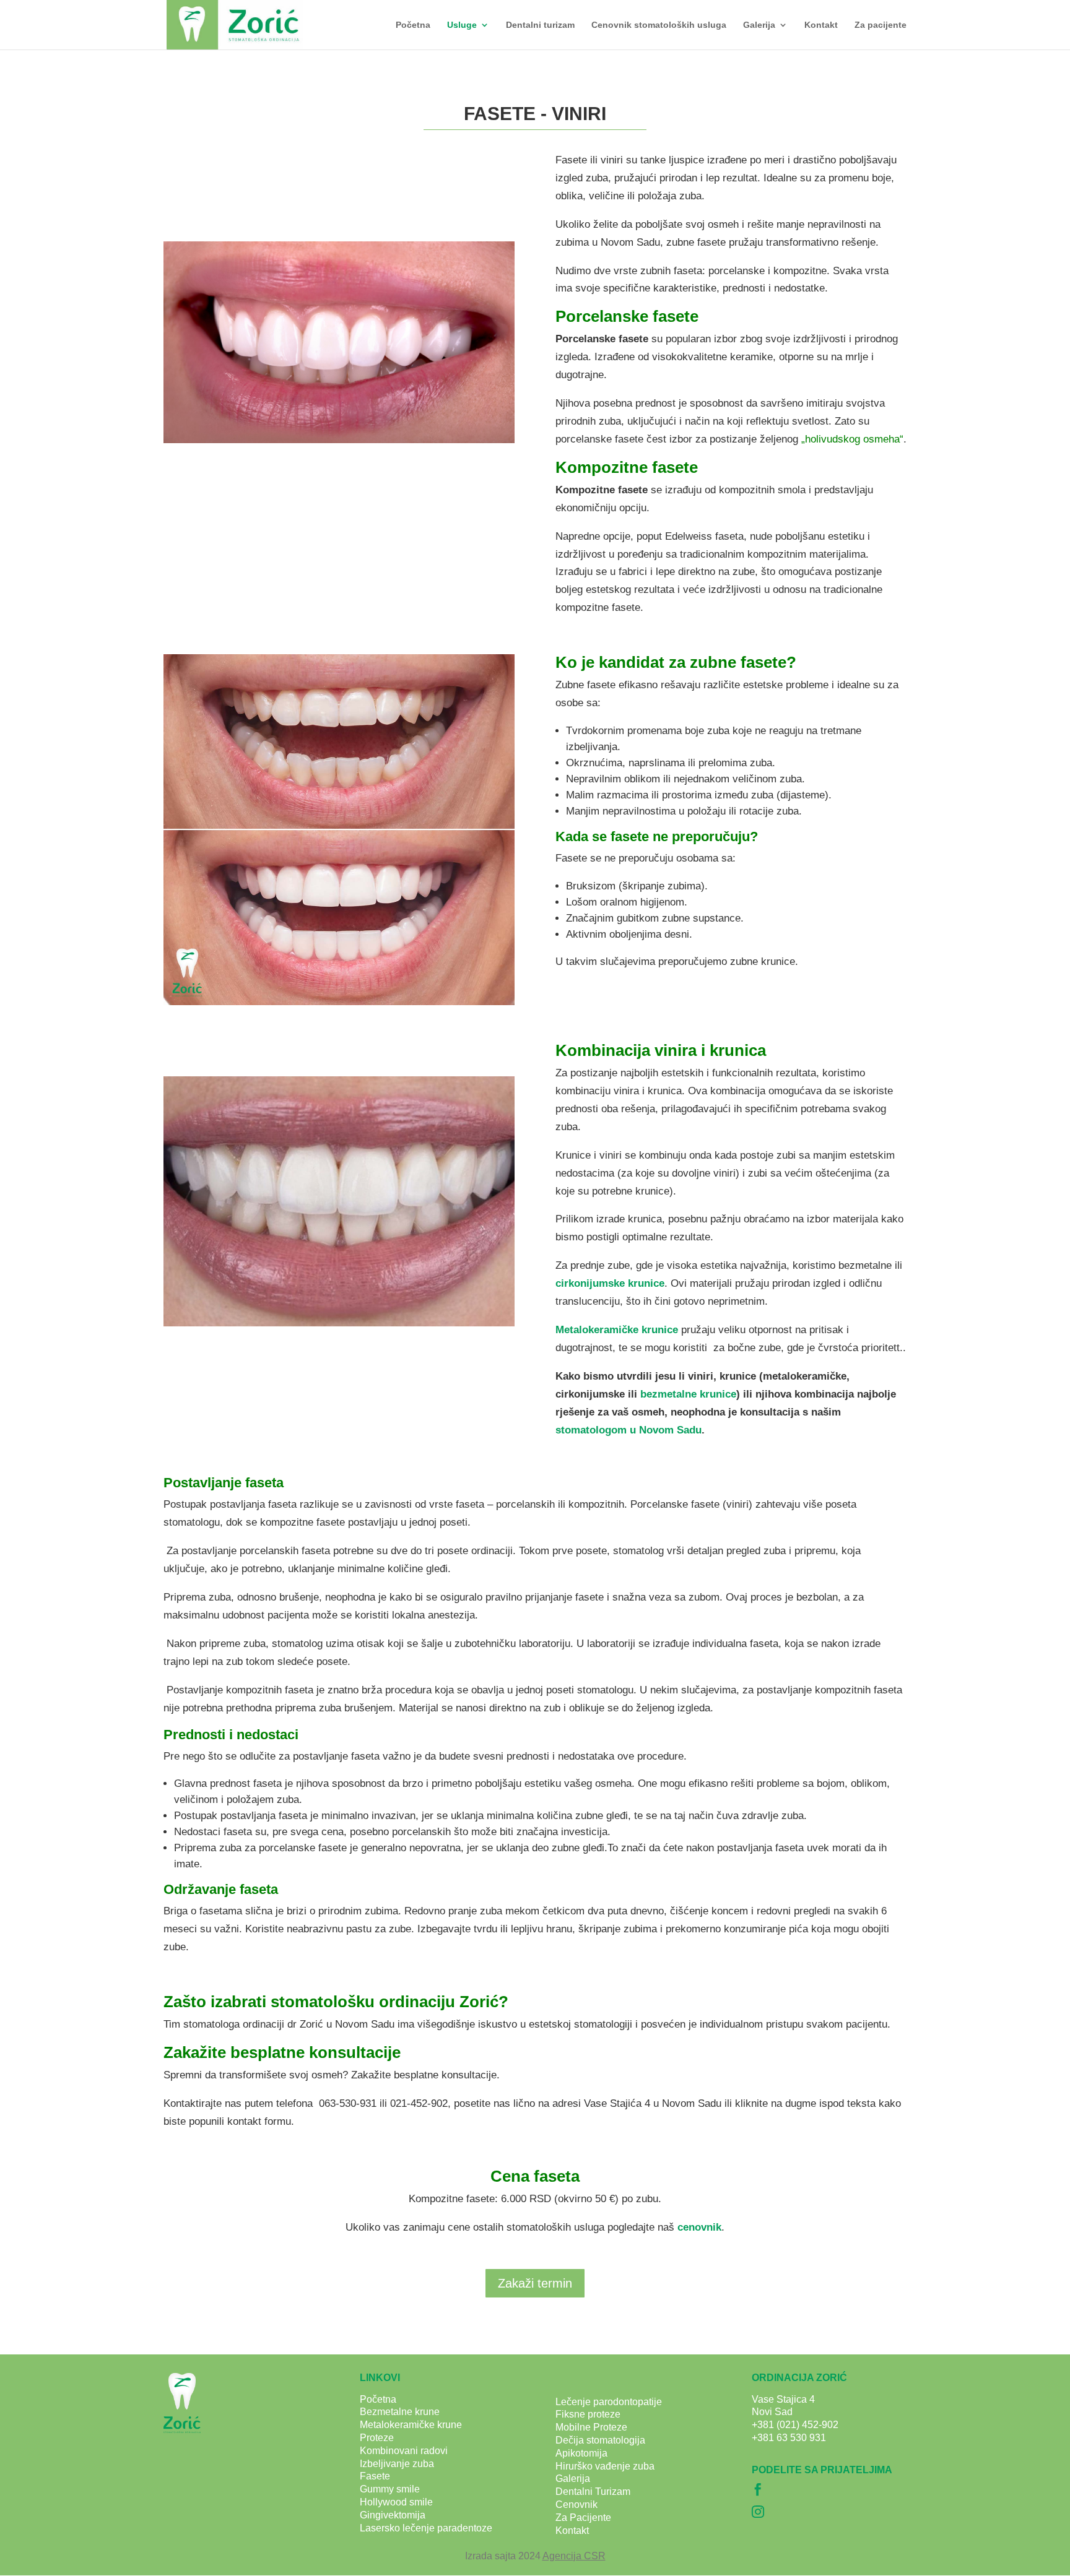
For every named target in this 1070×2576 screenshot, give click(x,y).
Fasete (375, 2476)
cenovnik (699, 2227)
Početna (413, 25)
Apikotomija (581, 2453)
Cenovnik (576, 2505)
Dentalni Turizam (593, 2492)
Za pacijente (881, 25)
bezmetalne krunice (688, 1394)
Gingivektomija (393, 2515)
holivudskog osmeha (852, 439)
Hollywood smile (396, 2502)
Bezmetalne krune (400, 2412)
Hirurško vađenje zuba (605, 2466)
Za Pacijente (583, 2518)
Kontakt (821, 25)
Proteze (377, 2438)
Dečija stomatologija (600, 2440)
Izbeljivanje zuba (397, 2464)
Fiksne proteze (588, 2414)
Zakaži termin (535, 2283)
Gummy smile (390, 2489)
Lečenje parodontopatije (609, 2402)
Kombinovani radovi (404, 2451)
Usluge (462, 25)
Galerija (759, 25)
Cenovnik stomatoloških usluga (659, 25)
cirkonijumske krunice (610, 1283)
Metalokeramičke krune (411, 2425)
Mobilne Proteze (591, 2427)
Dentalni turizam (540, 25)
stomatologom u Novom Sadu (629, 1430)
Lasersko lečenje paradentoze (426, 2528)
